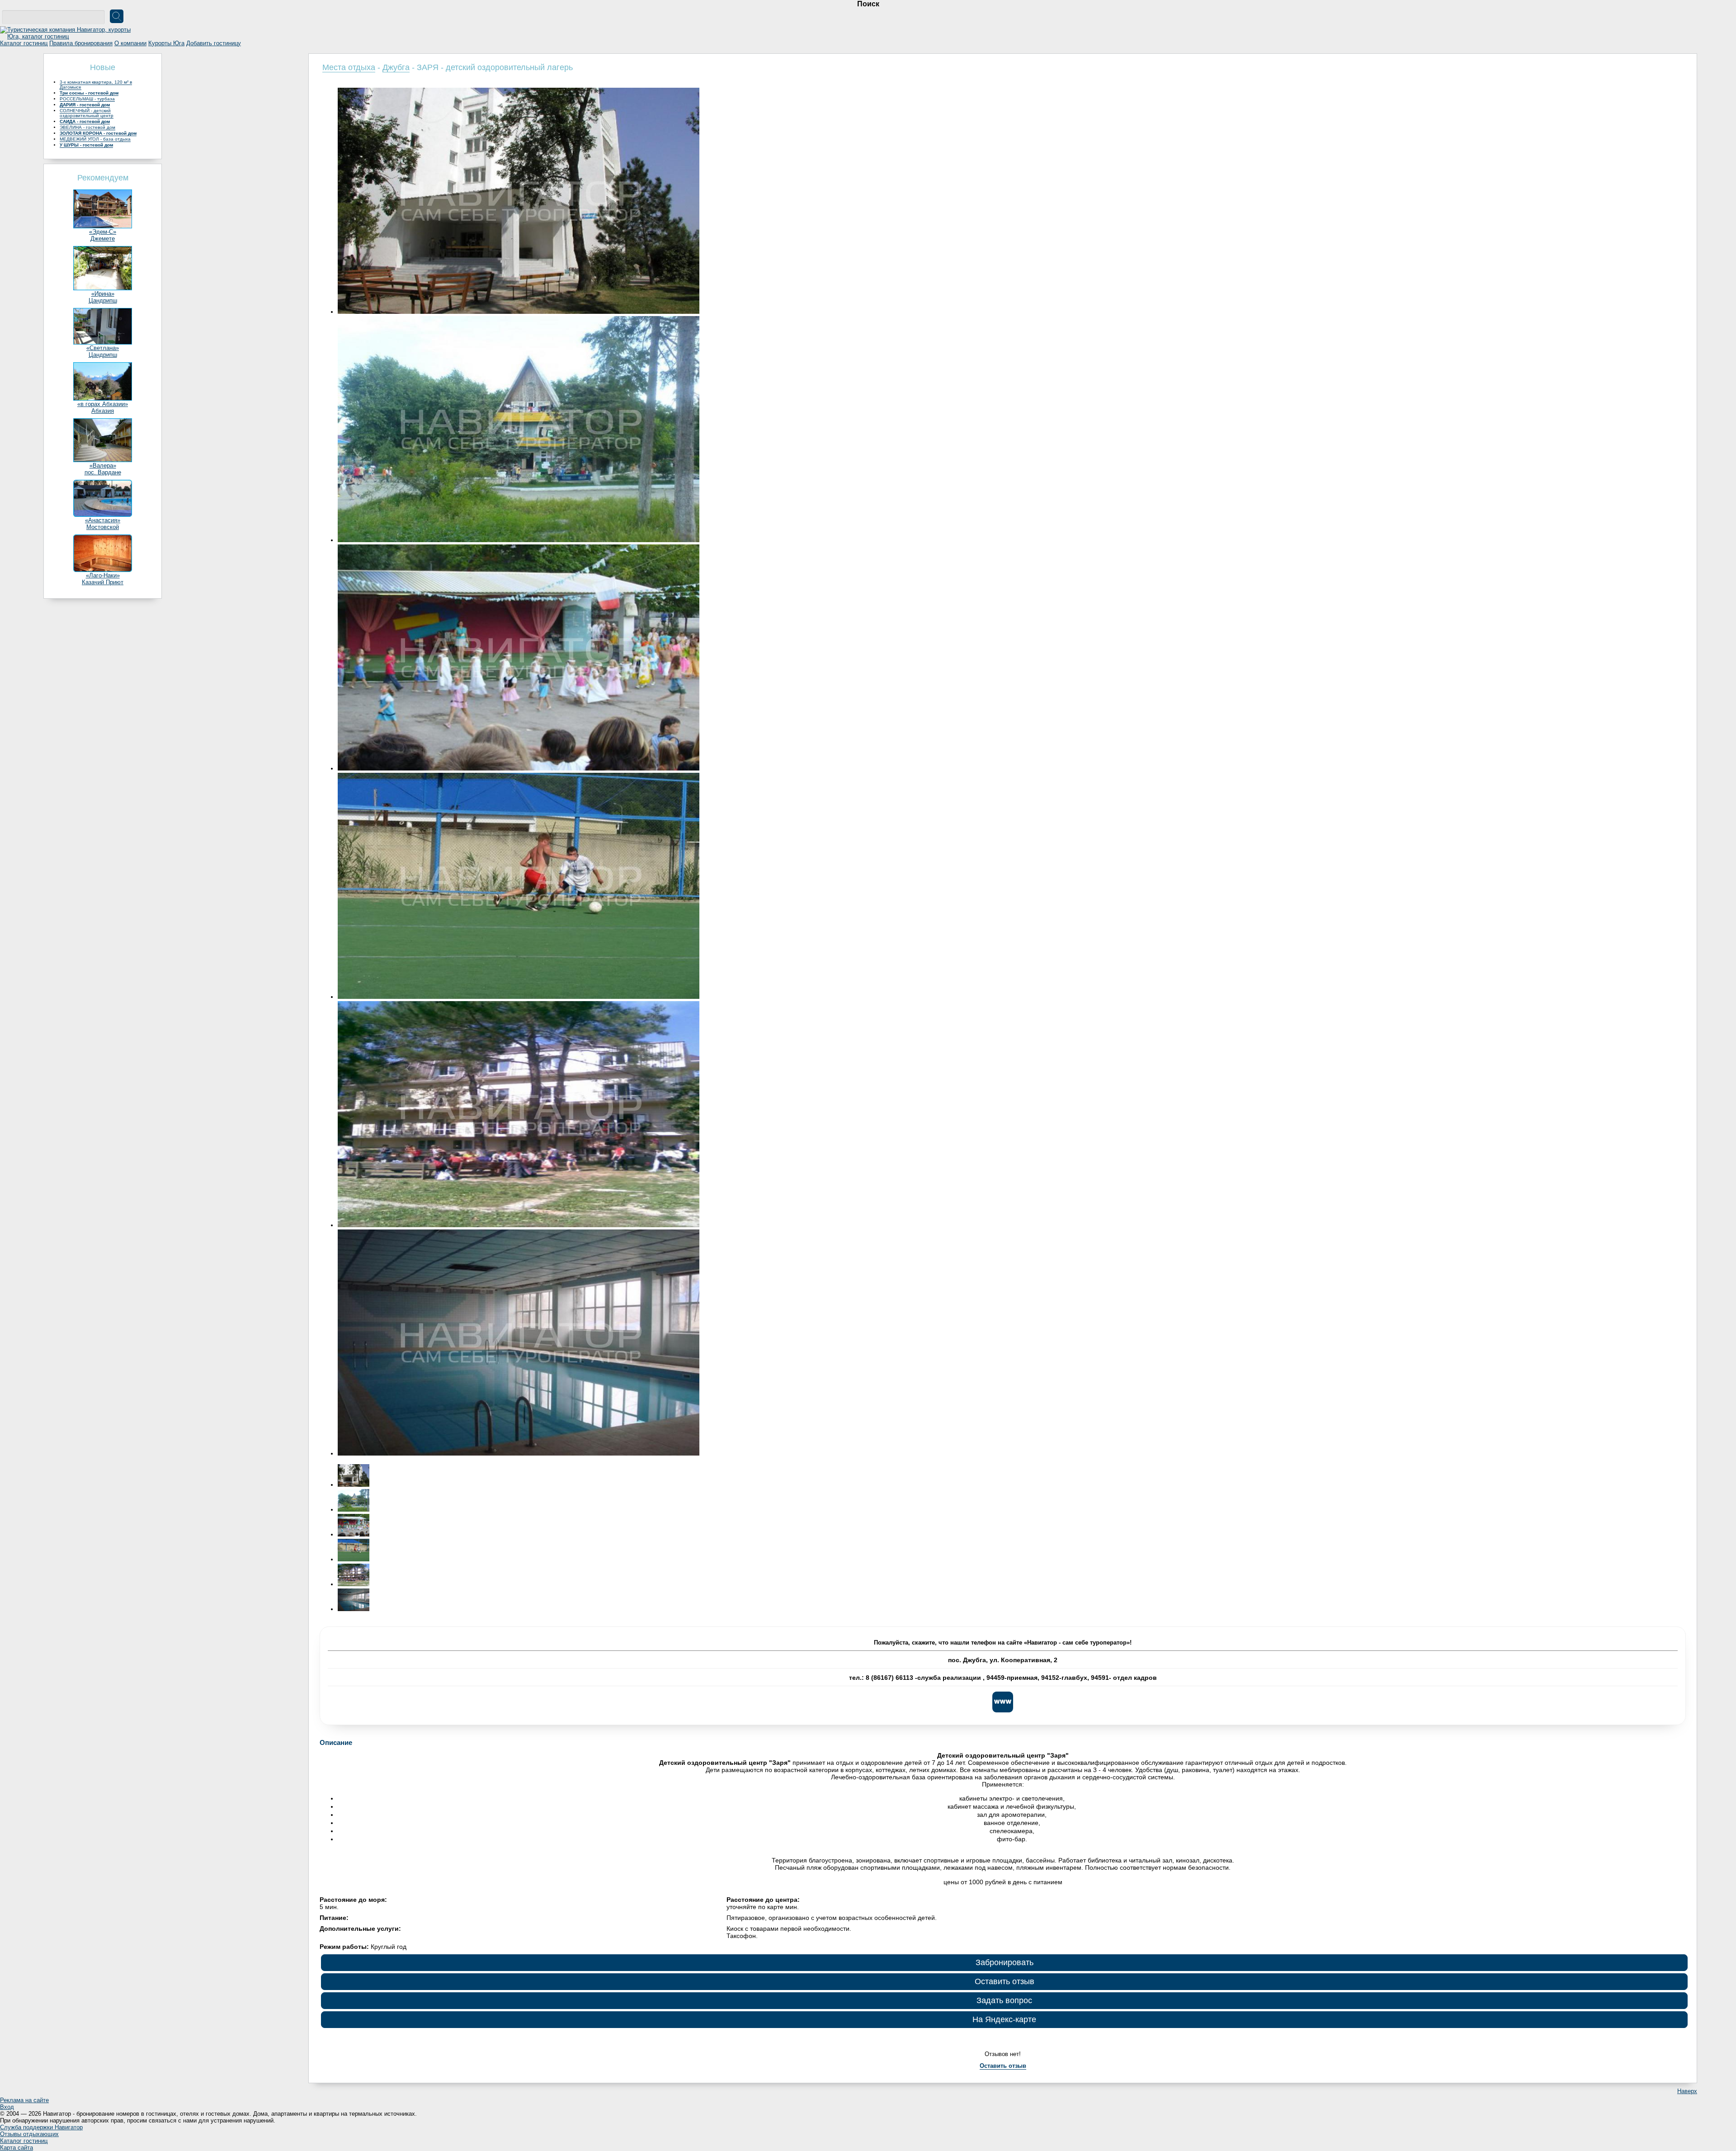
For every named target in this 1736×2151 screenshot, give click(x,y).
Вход (7, 2107)
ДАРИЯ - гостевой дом (85, 105)
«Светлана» (103, 348)
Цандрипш (103, 300)
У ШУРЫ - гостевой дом (86, 145)
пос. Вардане (103, 472)
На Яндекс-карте (1004, 2019)
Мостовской (103, 527)
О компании (130, 43)
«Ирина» (103, 294)
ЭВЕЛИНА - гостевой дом (87, 127)
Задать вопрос (1004, 2000)
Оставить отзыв (1005, 1981)
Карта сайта (17, 2148)
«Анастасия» (103, 520)
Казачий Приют (103, 582)
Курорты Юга (166, 43)
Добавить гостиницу (214, 43)
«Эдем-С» (103, 232)
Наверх (1687, 2091)
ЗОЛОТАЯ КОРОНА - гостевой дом (98, 133)
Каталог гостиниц (24, 43)
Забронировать (1005, 1962)
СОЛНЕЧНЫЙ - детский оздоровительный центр (87, 113)
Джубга (396, 67)
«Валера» (103, 466)
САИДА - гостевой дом (85, 121)
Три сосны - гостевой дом (89, 93)
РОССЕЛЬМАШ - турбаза (87, 99)
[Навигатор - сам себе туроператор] (68, 36)
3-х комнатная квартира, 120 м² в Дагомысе (96, 85)
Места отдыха (349, 67)
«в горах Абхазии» (103, 404)
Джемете (103, 239)
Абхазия (103, 411)
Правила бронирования (81, 43)
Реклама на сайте (24, 2100)
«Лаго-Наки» (103, 575)
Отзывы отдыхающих (29, 2134)
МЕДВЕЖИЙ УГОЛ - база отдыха (95, 139)
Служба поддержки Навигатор (41, 2127)
